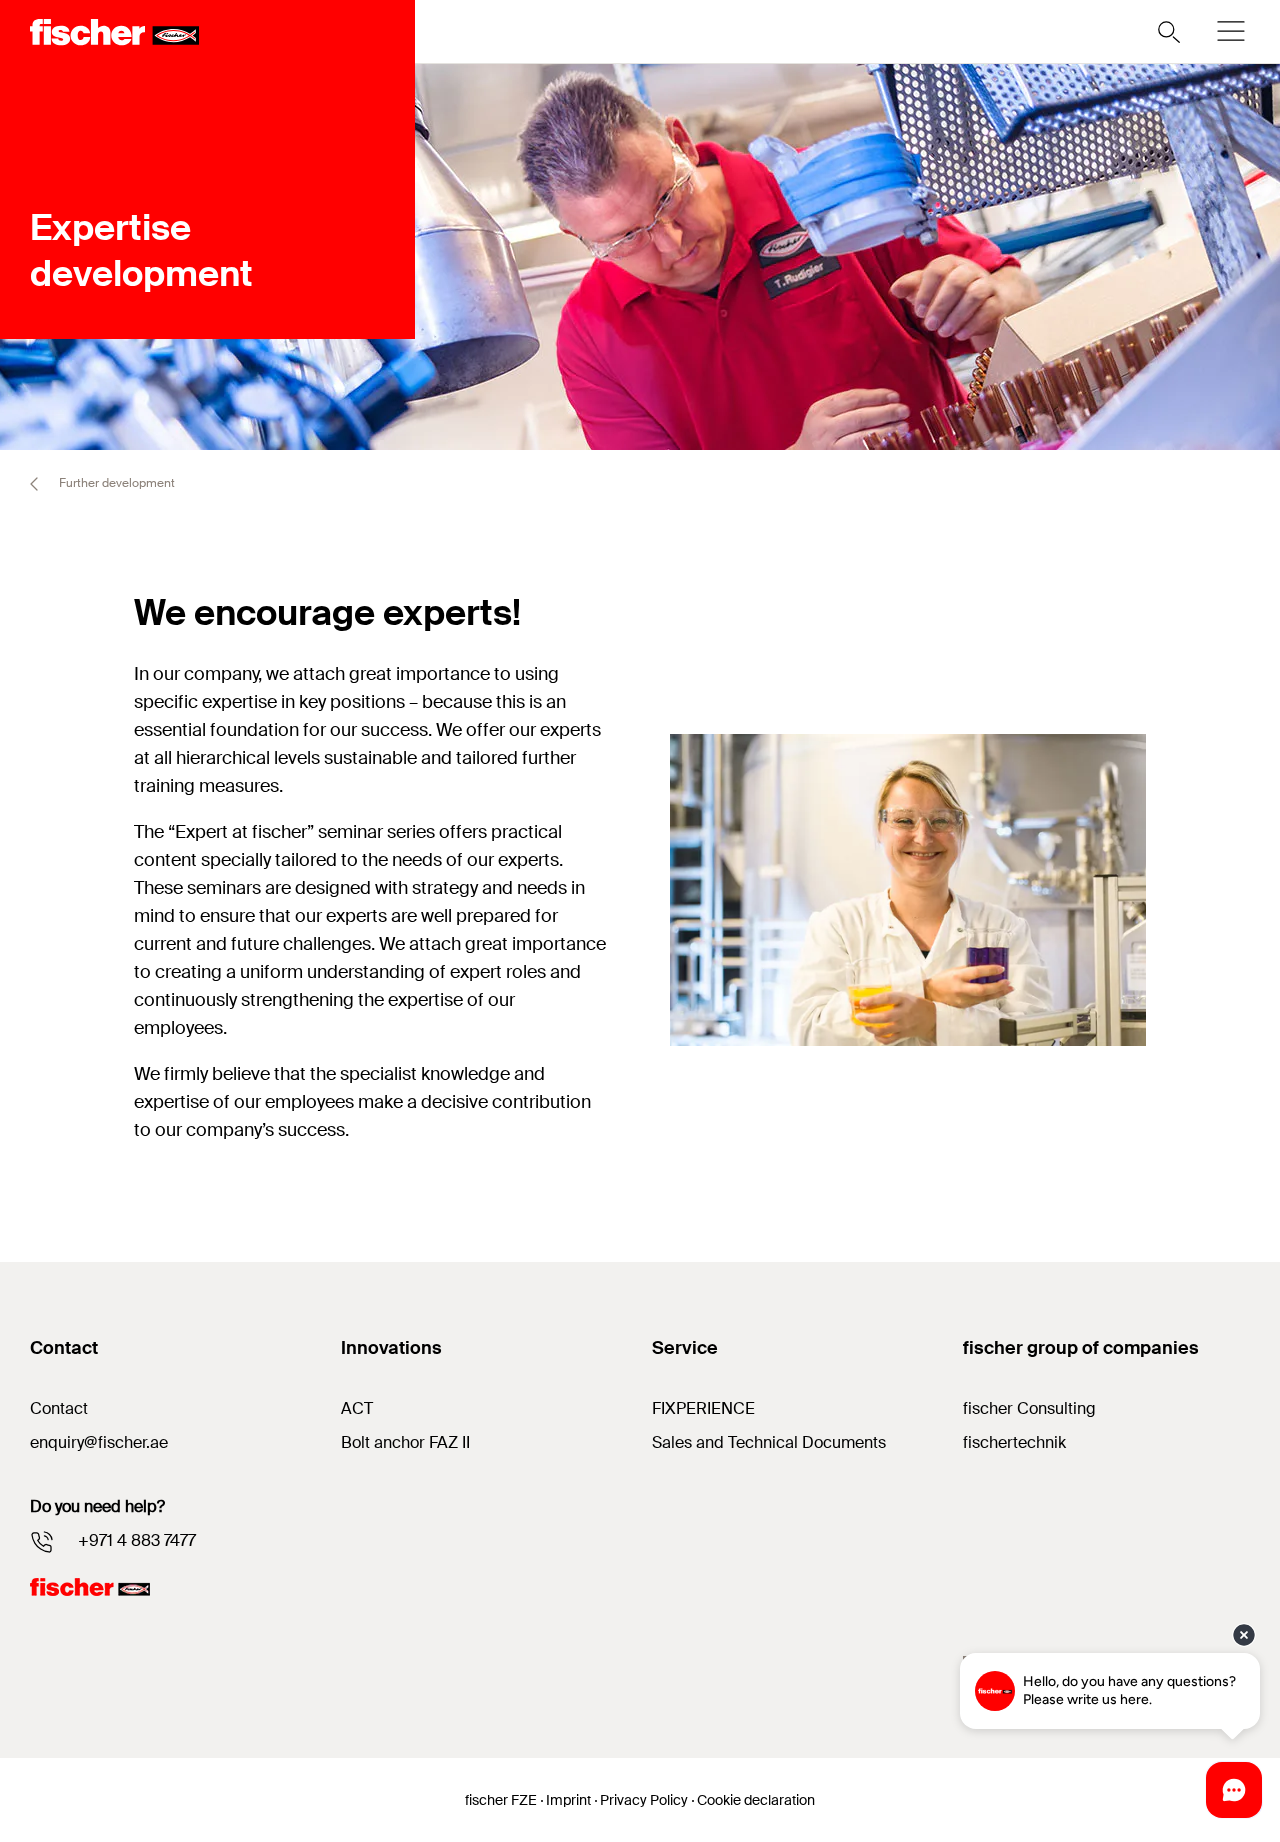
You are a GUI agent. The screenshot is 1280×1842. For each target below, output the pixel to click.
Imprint (568, 1800)
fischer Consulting (1029, 1408)
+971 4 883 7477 (137, 1540)
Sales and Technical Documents (769, 1442)
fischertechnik (1014, 1442)
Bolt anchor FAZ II (405, 1442)
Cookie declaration (756, 1800)
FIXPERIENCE (703, 1408)
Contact (59, 1408)
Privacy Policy (644, 1800)
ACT (357, 1408)
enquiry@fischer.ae (99, 1442)
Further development (115, 483)
